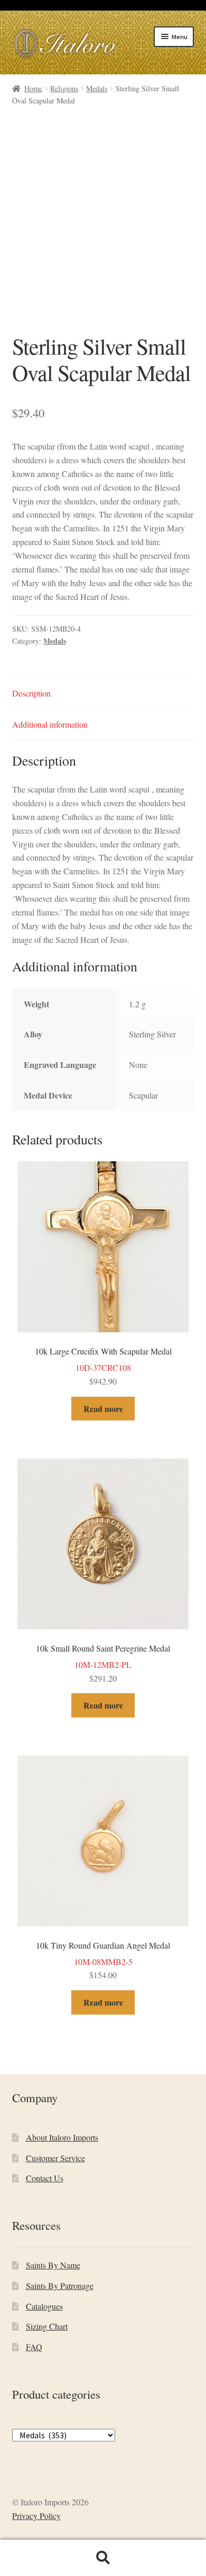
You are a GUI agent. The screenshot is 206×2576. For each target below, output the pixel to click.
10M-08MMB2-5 (103, 1960)
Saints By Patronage (60, 2286)
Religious (64, 88)
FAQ (34, 2347)
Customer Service (55, 2158)
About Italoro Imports (62, 2137)
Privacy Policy (36, 2516)
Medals (97, 88)
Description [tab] (31, 693)
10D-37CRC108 (103, 1366)
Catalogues (44, 2306)
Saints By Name (53, 2265)
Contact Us (45, 2178)
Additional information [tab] (50, 724)
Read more (103, 1409)
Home (33, 88)
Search (103, 2558)
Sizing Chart (47, 2326)
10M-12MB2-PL (103, 1663)
